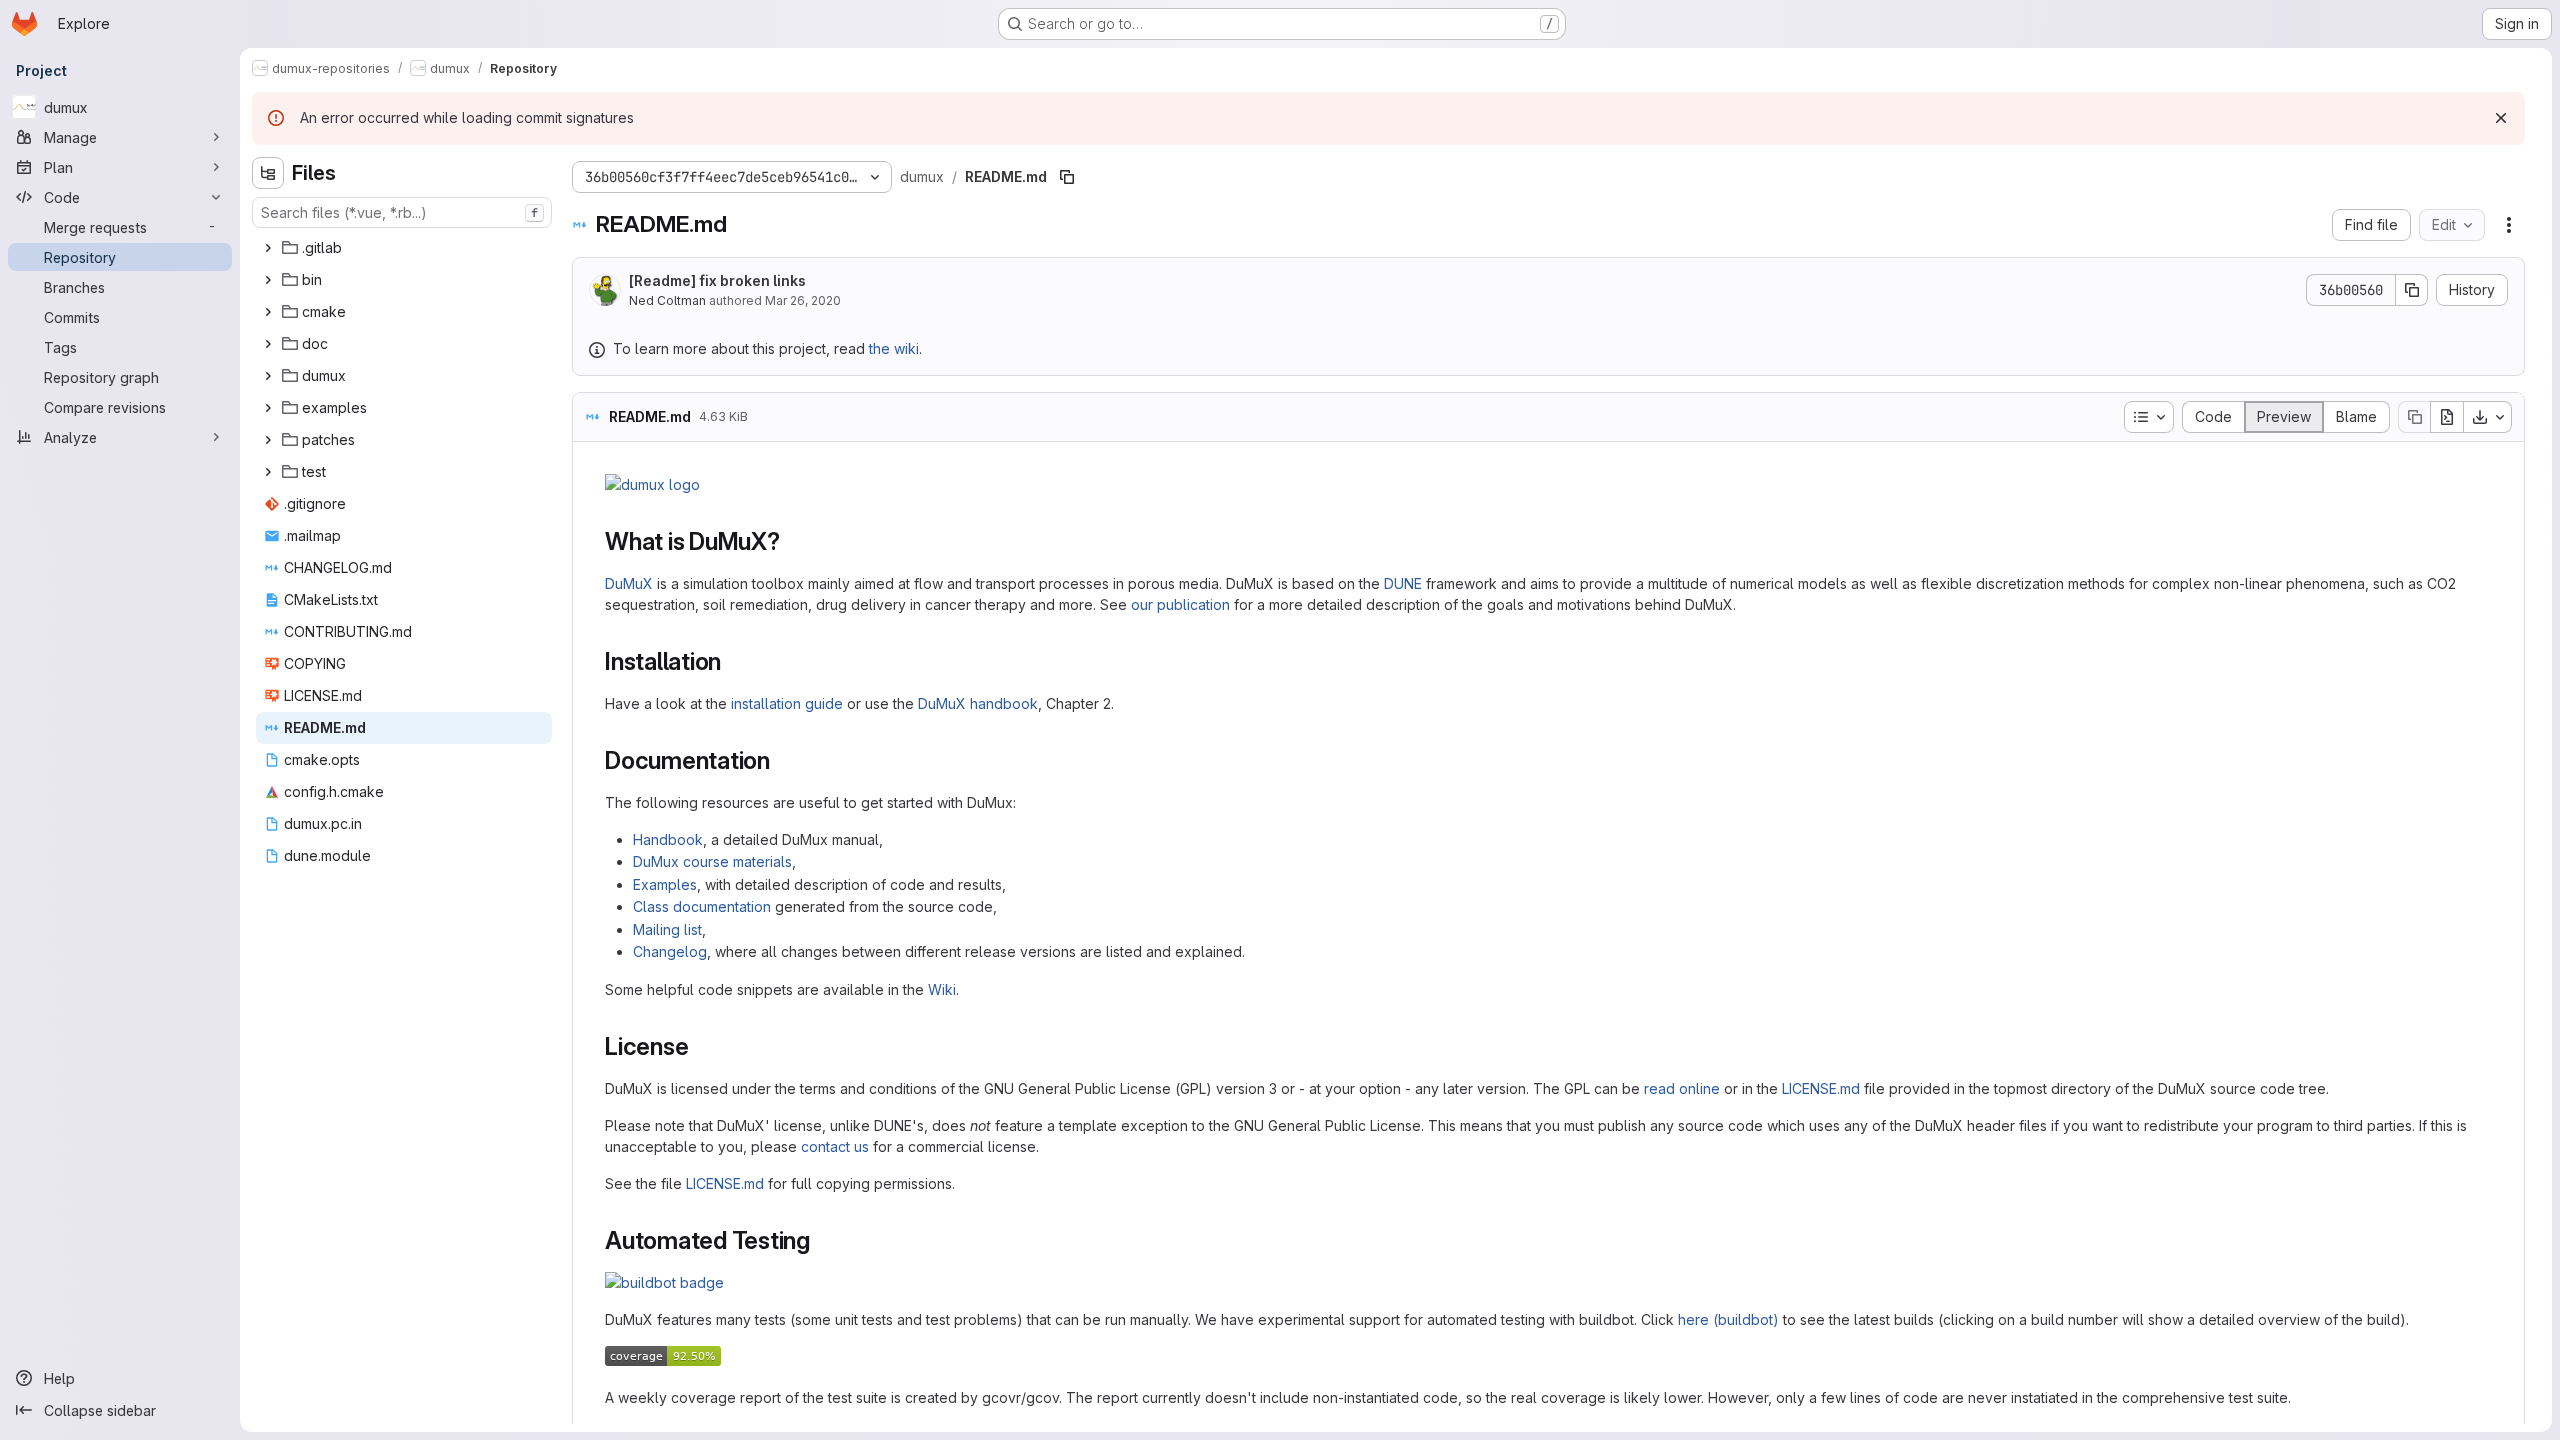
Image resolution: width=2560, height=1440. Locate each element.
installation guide (787, 703)
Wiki (942, 989)
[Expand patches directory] (268, 440)
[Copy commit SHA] (2412, 290)
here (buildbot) (1728, 1319)
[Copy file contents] (2414, 417)
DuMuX (629, 583)
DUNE (1403, 583)
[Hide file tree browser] (268, 173)
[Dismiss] (2501, 118)
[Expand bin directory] (268, 280)
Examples (665, 884)
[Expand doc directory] (268, 344)
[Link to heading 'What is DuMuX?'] (793, 541)
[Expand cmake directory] (268, 312)
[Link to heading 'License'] (701, 1046)
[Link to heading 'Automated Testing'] (823, 1240)
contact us (835, 1146)
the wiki (894, 348)
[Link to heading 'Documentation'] (783, 760)
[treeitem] (404, 248)
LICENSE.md (1821, 1088)
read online (1682, 1088)
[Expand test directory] (268, 472)
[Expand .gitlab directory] (268, 248)
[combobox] (402, 212)
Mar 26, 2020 (803, 300)
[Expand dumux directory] (268, 376)
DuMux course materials (712, 861)
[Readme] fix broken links (717, 280)
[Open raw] (2447, 417)
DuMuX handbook (978, 703)
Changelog (670, 951)
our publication (1180, 604)
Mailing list (667, 929)
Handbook (668, 839)
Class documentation (702, 906)
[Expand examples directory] (268, 408)
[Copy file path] (1067, 177)
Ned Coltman (667, 300)
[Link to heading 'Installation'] (734, 661)
